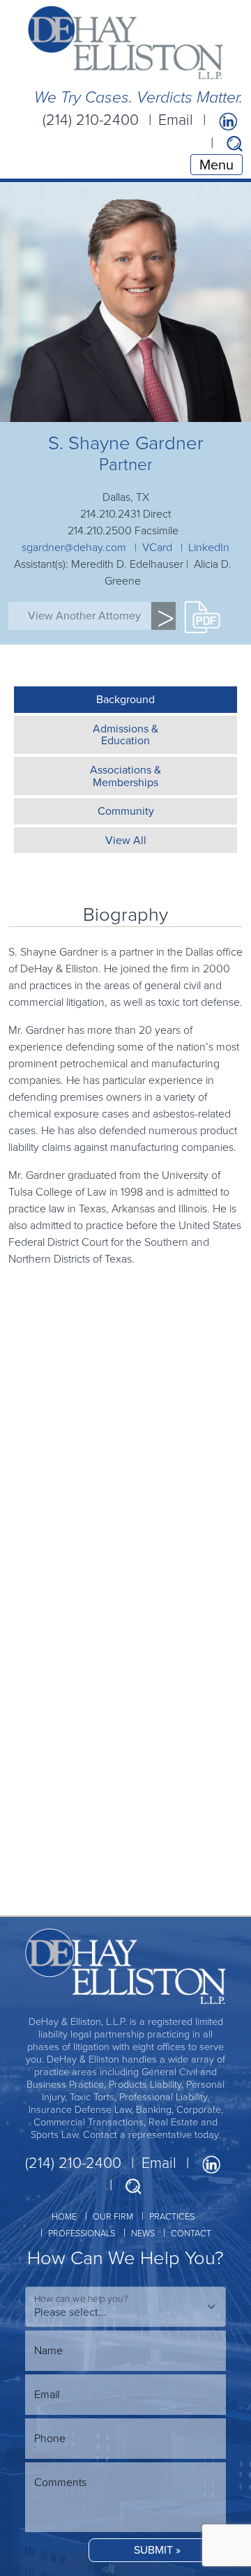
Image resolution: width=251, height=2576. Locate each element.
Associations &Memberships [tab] (125, 776)
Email (176, 120)
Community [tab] (126, 811)
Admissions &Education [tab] (125, 735)
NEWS (143, 2233)
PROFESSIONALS (82, 2233)
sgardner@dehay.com (74, 547)
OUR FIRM (113, 2216)
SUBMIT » (157, 2550)
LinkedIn (209, 547)
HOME (64, 2216)
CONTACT (191, 2233)
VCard (157, 547)
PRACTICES (172, 2216)
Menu (216, 165)
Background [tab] (125, 699)
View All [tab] (126, 840)
